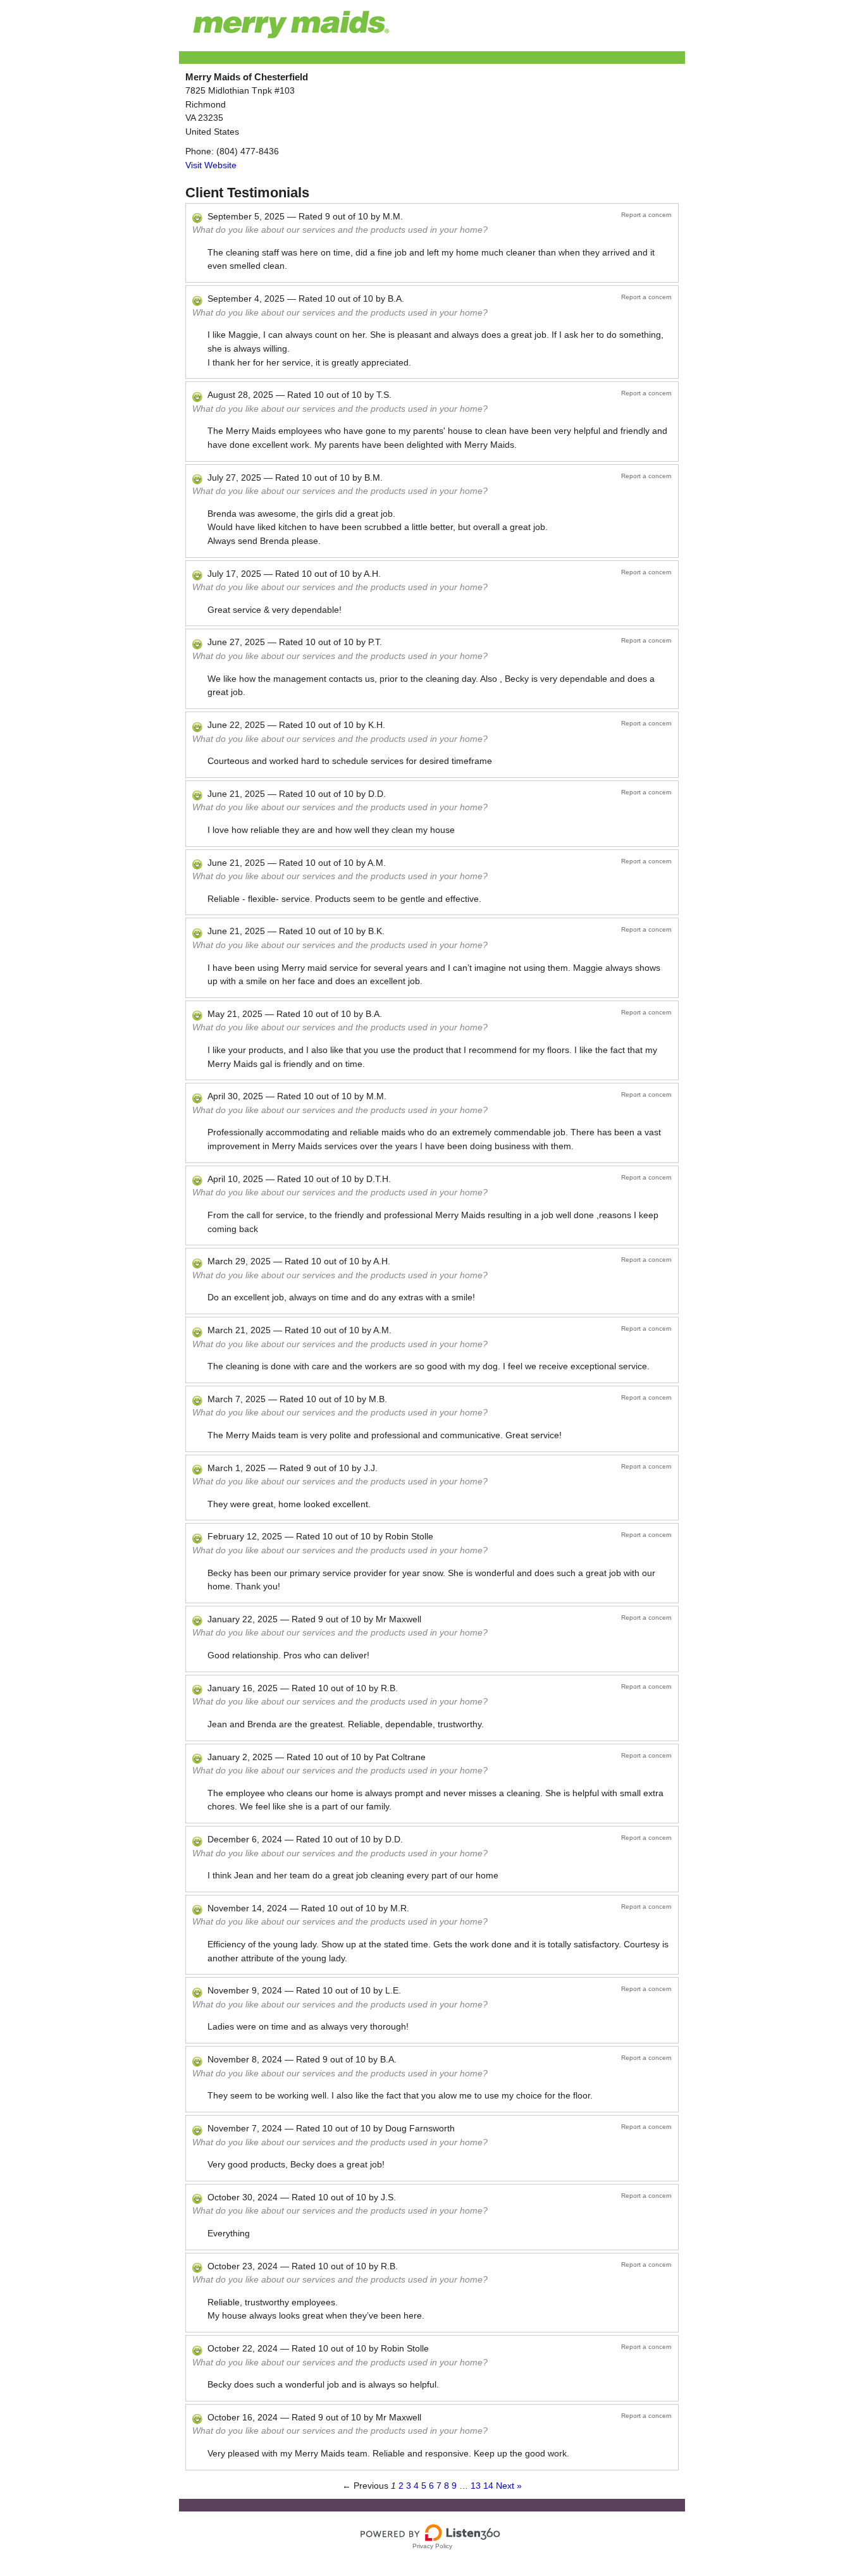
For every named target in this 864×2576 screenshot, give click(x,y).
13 (476, 2486)
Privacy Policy (432, 2546)
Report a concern (646, 215)
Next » (509, 2486)
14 (488, 2486)
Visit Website (211, 165)
